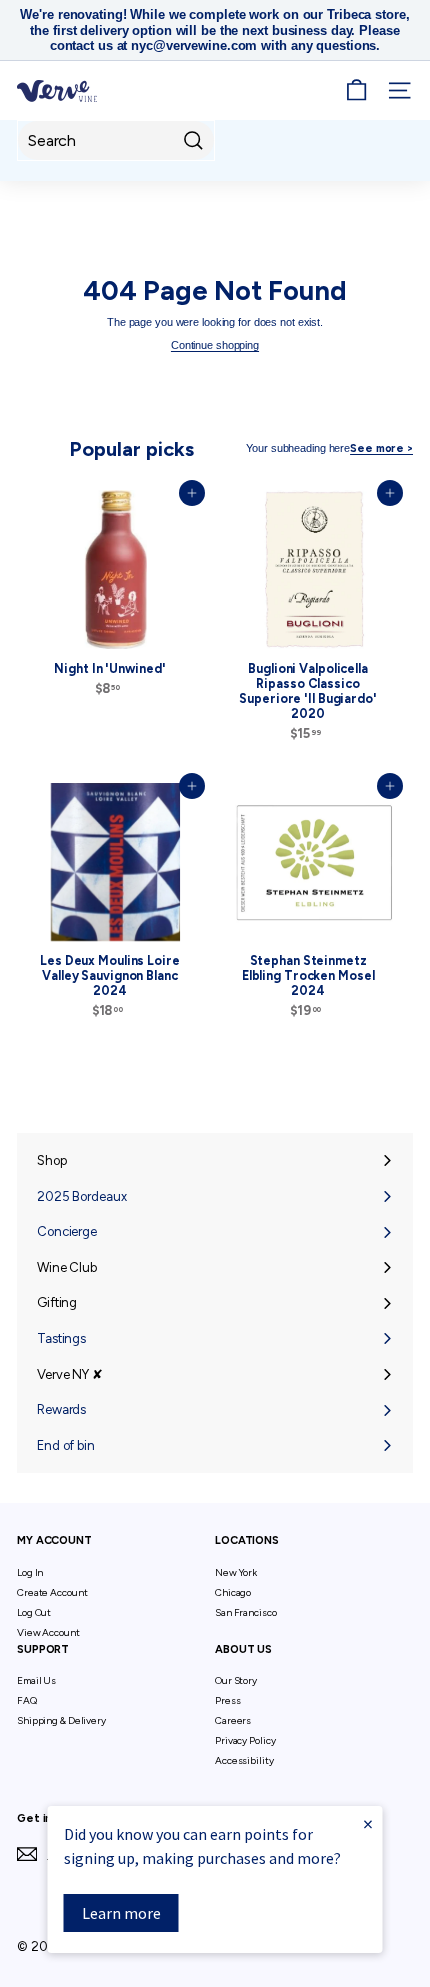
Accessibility (244, 1760)
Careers (233, 1720)
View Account (48, 1632)
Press (227, 1700)
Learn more (121, 1913)
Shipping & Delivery (61, 1720)
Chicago (233, 1592)
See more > (381, 448)
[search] (116, 140)
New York (236, 1572)
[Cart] (356, 90)
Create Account (52, 1592)
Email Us (36, 1680)
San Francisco (246, 1612)
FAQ (27, 1700)
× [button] (368, 1823)
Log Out (34, 1612)
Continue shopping (215, 345)
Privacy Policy (245, 1740)
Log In (30, 1572)
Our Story (236, 1680)
